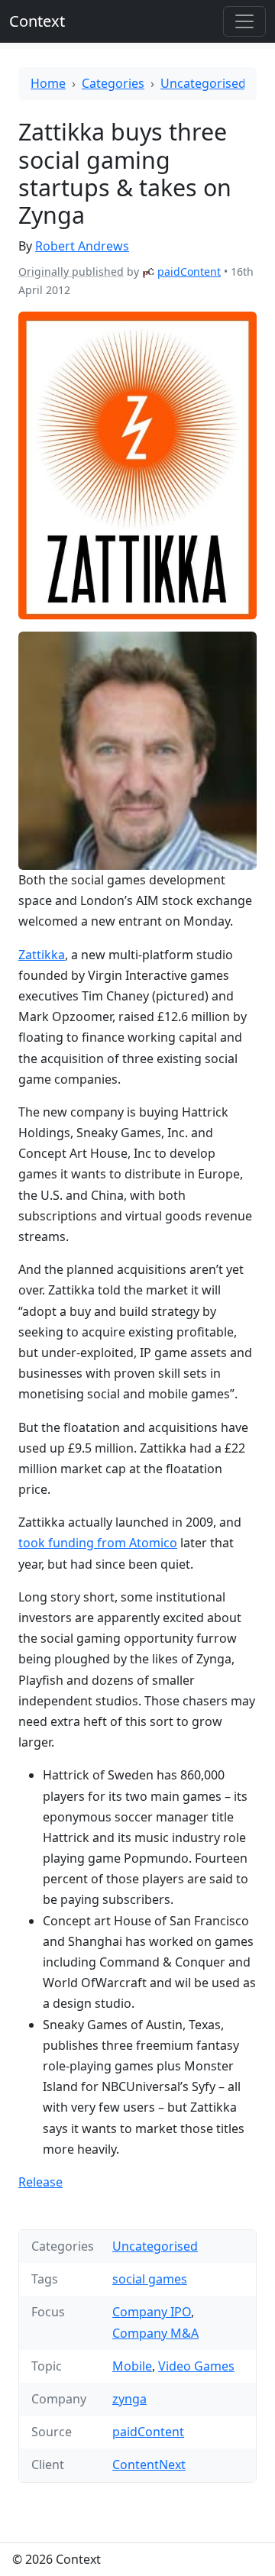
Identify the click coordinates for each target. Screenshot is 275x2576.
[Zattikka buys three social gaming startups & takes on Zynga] (137, 465)
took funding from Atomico (98, 1543)
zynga (129, 2399)
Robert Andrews (82, 246)
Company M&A (155, 2333)
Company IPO (152, 2312)
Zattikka (42, 955)
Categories (113, 83)
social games (150, 2279)
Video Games (196, 2366)
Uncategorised (203, 83)
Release (40, 2182)
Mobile (132, 2366)
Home (48, 83)
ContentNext (149, 2464)
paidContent (189, 271)
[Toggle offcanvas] (244, 21)
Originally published (71, 271)
